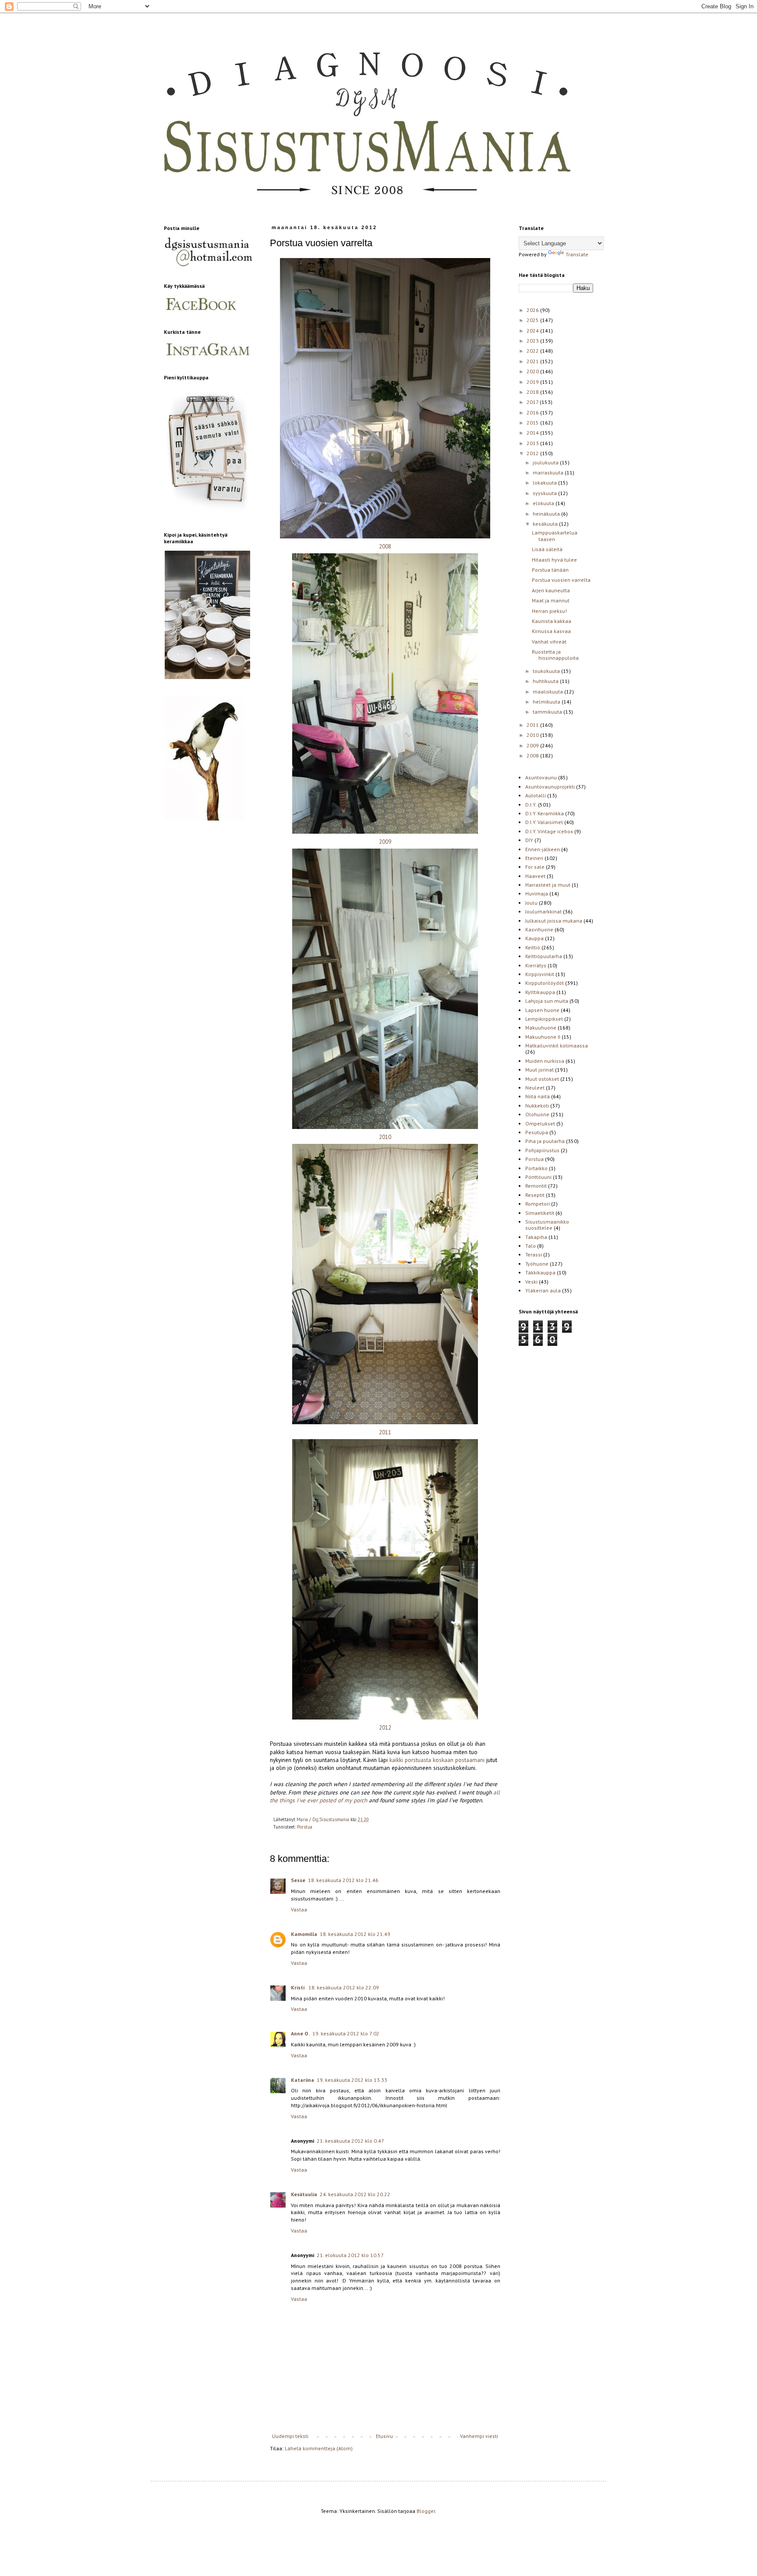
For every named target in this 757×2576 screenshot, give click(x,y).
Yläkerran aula (543, 1290)
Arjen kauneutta (551, 590)
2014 (533, 433)
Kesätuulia (304, 2194)
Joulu (531, 903)
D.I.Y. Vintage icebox (549, 831)
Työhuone (537, 1264)
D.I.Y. (531, 805)
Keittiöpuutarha (544, 956)
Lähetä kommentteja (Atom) (319, 2448)
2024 (533, 331)
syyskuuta (545, 493)
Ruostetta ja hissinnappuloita (555, 655)
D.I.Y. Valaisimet (544, 822)
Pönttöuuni (538, 1177)
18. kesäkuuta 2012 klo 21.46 (343, 1880)
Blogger (426, 2511)
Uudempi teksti (290, 2436)
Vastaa (299, 1909)
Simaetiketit (540, 1213)
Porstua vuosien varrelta (561, 580)
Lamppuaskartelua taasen (555, 536)
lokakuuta (545, 483)
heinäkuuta (547, 514)
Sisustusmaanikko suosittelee (547, 1225)
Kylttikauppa (540, 992)
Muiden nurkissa (545, 1061)
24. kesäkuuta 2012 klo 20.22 (355, 2194)
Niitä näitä (538, 1096)
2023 (533, 341)
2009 (385, 842)
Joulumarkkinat (543, 911)
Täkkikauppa (540, 1272)
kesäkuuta (546, 524)
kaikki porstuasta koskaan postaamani (437, 1760)
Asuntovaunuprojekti (550, 787)
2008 (385, 547)
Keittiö (533, 947)
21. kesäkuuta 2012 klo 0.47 (350, 2141)
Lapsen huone (542, 1010)
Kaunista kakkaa (552, 621)
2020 (533, 371)
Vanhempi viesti (479, 2436)
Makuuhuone (541, 1028)
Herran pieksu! (549, 611)
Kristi (298, 1987)
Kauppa (534, 938)
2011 (385, 1432)
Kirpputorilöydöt (545, 983)
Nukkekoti (537, 1106)
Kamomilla (304, 1934)
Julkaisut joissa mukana (554, 921)
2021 (533, 361)
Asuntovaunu (541, 777)
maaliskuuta (548, 692)
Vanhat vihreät (549, 642)
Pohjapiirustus (542, 1150)
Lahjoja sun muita (547, 1001)
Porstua (305, 1827)
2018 (533, 392)
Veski (531, 1282)
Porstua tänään (550, 570)
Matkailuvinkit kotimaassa (557, 1046)
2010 (385, 1137)
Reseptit (535, 1195)
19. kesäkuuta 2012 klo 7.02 (346, 2033)
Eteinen (534, 858)
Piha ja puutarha (545, 1141)
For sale (535, 867)
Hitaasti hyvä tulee (554, 560)
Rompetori (538, 1204)
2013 (533, 443)
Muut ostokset (542, 1079)
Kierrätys (536, 965)
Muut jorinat (539, 1070)
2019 (533, 382)
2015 (533, 423)
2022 (533, 351)
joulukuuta (546, 462)
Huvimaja (537, 893)
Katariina (302, 2080)
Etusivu (384, 2436)
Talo (531, 1246)
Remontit (536, 1186)
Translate (577, 254)
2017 (533, 402)
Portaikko (536, 1168)
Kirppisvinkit (540, 974)
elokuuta (544, 503)
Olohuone (537, 1114)
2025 (533, 320)
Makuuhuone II (543, 1037)
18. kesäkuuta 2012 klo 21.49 (355, 1934)
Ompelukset (540, 1123)
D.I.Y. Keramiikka (545, 813)
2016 (533, 412)
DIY (529, 840)
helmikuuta (547, 702)
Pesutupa (537, 1132)
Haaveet (535, 876)
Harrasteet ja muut (548, 885)
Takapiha (536, 1237)
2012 (385, 1728)
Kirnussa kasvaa (551, 631)
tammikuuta (548, 712)
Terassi (534, 1254)
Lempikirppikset (544, 1019)
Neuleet (535, 1088)
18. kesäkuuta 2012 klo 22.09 (344, 1987)
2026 (533, 310)
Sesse (298, 1880)
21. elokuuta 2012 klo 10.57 (350, 2255)
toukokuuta (547, 671)
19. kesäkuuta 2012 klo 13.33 (352, 2080)
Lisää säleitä (547, 549)
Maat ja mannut (551, 600)
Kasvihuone (539, 929)
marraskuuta (549, 472)
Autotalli (536, 795)
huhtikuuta (546, 681)
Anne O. (300, 2033)
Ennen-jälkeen (543, 849)
